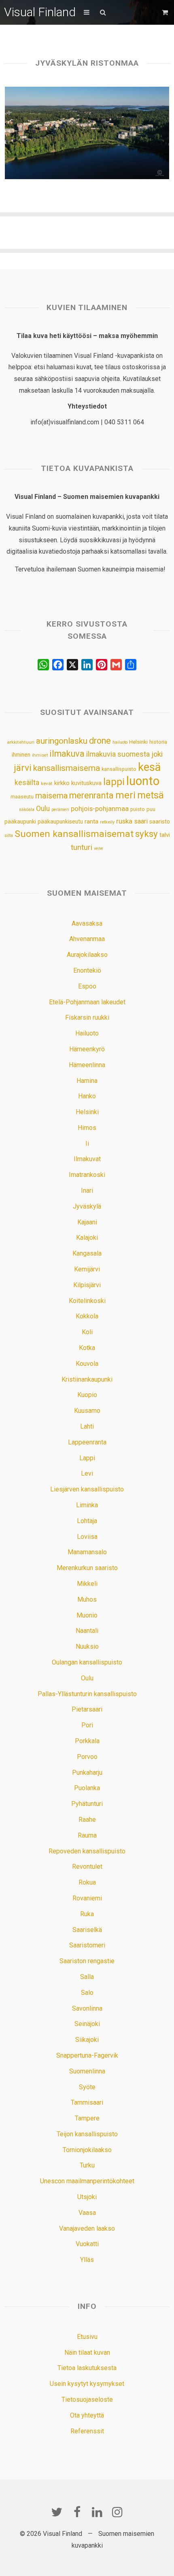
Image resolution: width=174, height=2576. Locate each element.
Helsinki (138, 742)
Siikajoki (87, 2040)
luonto (143, 781)
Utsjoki (87, 2197)
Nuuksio (87, 1646)
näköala (27, 810)
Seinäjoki (87, 2024)
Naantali (87, 1631)
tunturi (82, 847)
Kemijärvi (87, 1269)
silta (9, 835)
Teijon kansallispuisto (87, 2134)
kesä (149, 767)
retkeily (107, 822)
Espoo (87, 986)
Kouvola (87, 1364)
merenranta (91, 795)
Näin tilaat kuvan (87, 2352)
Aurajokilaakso (87, 955)
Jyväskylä (87, 1206)
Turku (87, 2165)
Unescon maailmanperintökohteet (87, 2181)
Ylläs (87, 2260)
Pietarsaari (87, 1709)
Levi (87, 1473)
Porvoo (87, 1757)
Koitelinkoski (87, 1301)
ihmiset (40, 755)
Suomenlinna (87, 2071)
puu (151, 809)
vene (99, 848)
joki (157, 754)
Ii (87, 1144)
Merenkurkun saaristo (87, 1568)
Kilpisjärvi (87, 1285)
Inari (87, 1191)
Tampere (87, 2118)
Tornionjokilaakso (87, 2150)
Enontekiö (87, 970)
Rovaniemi (87, 1898)
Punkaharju (87, 1773)
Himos (87, 1128)
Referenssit (87, 2431)
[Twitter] (57, 2512)
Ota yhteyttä (87, 2415)
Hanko (87, 1096)
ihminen (21, 755)
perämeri (60, 810)
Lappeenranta (87, 1442)
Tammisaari (87, 2102)
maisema (51, 796)
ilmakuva (67, 754)
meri (125, 795)
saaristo (160, 822)
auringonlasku (62, 741)
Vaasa (87, 2213)
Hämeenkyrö (87, 1049)
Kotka (87, 1348)
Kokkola (87, 1316)
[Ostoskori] (166, 12)
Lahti (87, 1426)
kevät (47, 783)
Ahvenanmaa (87, 939)
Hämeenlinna (87, 1065)
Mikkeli (87, 1584)
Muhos (87, 1599)
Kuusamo (87, 1411)
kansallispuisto (119, 769)
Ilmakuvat (87, 1159)
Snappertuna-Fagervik (87, 2055)
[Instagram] (117, 2512)
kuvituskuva (86, 783)
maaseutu (22, 797)
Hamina (87, 1081)
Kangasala (87, 1253)
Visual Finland (40, 12)
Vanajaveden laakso (87, 2228)
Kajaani (87, 1222)
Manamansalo (87, 1552)
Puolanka (87, 1788)
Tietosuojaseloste (87, 2399)
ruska (124, 821)
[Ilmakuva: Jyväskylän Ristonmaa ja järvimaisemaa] (87, 133)
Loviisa (87, 1537)
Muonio (87, 1615)
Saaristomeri (87, 1945)
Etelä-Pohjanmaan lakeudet (87, 1002)
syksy (146, 834)
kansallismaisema (67, 768)
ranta (91, 822)
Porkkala (87, 1741)
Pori (87, 1725)
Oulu (43, 809)
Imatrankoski (87, 1175)
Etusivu (87, 2337)
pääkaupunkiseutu (60, 822)
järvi (23, 768)
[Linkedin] (97, 2512)
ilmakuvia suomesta (118, 754)
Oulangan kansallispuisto (87, 1662)
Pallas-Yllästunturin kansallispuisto (87, 1694)
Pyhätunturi (87, 1804)
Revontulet (87, 1867)
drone (100, 741)
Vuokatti (87, 2244)
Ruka (87, 1914)
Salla (87, 1977)
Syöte (87, 2087)
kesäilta (27, 783)
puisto (138, 809)
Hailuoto (87, 1033)
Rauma (87, 1835)
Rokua (87, 1882)
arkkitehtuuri (21, 742)
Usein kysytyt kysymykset (87, 2384)
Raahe (87, 1820)
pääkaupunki (20, 822)
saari (141, 821)
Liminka (87, 1505)
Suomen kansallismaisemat (74, 834)
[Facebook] (77, 2512)
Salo (87, 1993)
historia (158, 742)
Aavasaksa (87, 923)
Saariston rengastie (87, 1961)
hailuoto (120, 742)
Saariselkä (87, 1930)
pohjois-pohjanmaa (100, 809)
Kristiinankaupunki (87, 1379)
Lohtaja (87, 1521)
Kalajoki (87, 1238)
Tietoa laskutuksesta (87, 2368)
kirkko (62, 783)
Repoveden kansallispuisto (87, 1851)
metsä (151, 795)
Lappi (87, 1458)
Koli (87, 1332)
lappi (114, 782)
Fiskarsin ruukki (87, 1017)
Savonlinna (87, 2008)
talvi (165, 835)
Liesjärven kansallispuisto (87, 1489)
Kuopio (87, 1395)
